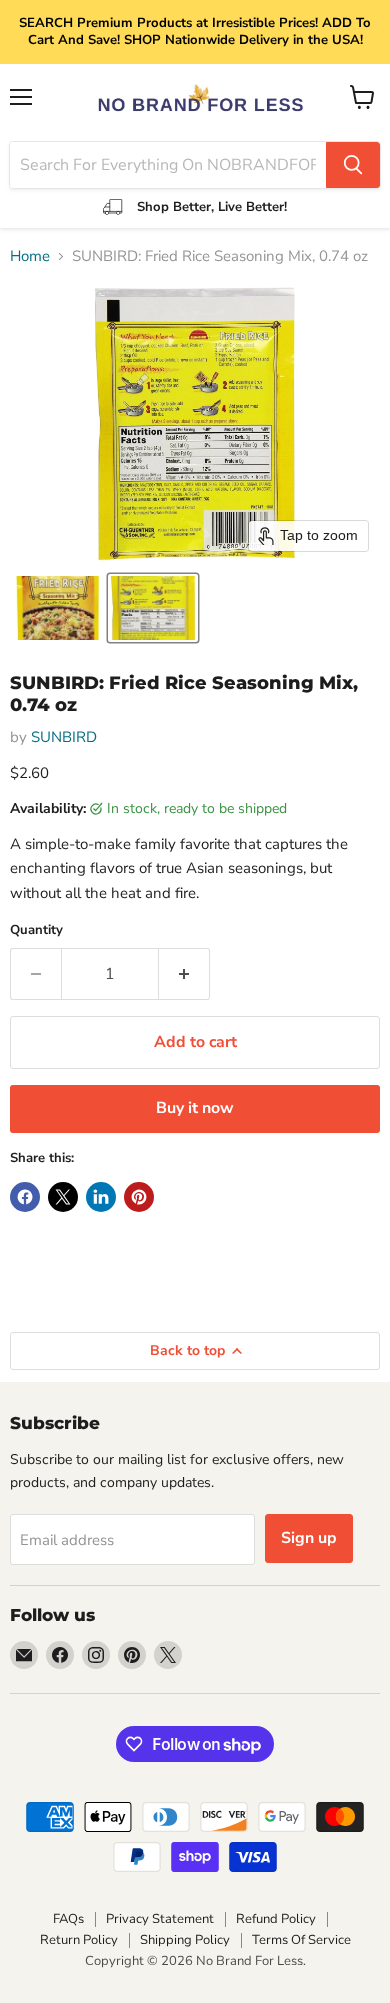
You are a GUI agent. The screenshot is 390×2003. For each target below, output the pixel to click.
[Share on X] (63, 1197)
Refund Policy (276, 1919)
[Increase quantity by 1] (184, 974)
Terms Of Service (301, 1940)
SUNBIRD (64, 737)
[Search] (353, 165)
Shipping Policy (185, 1940)
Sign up (309, 1538)
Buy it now (195, 1108)
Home (30, 256)
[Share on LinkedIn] (101, 1197)
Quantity (36, 930)
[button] (57, 608)
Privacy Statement (160, 1919)
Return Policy (79, 1940)
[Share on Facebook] (25, 1197)
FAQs (68, 1919)
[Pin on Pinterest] (139, 1197)
